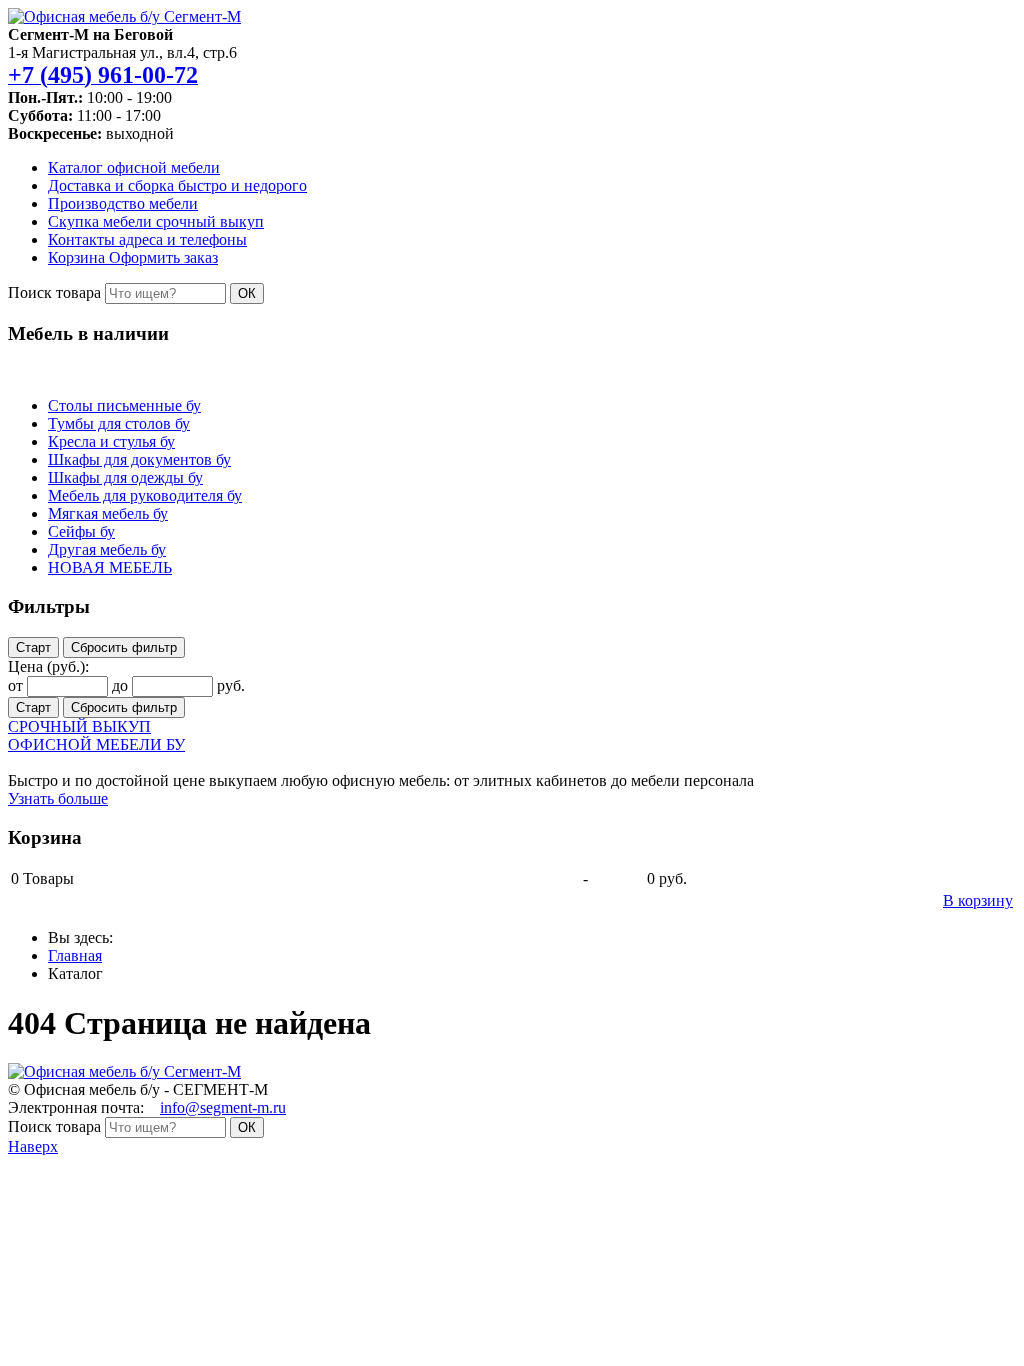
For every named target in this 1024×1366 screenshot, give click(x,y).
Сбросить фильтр (124, 647)
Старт (33, 647)
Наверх (33, 1146)
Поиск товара (54, 292)
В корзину (978, 900)
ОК (247, 293)
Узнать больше (58, 798)
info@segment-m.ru (223, 1107)
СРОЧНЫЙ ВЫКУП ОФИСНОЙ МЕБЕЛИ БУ (96, 735)
